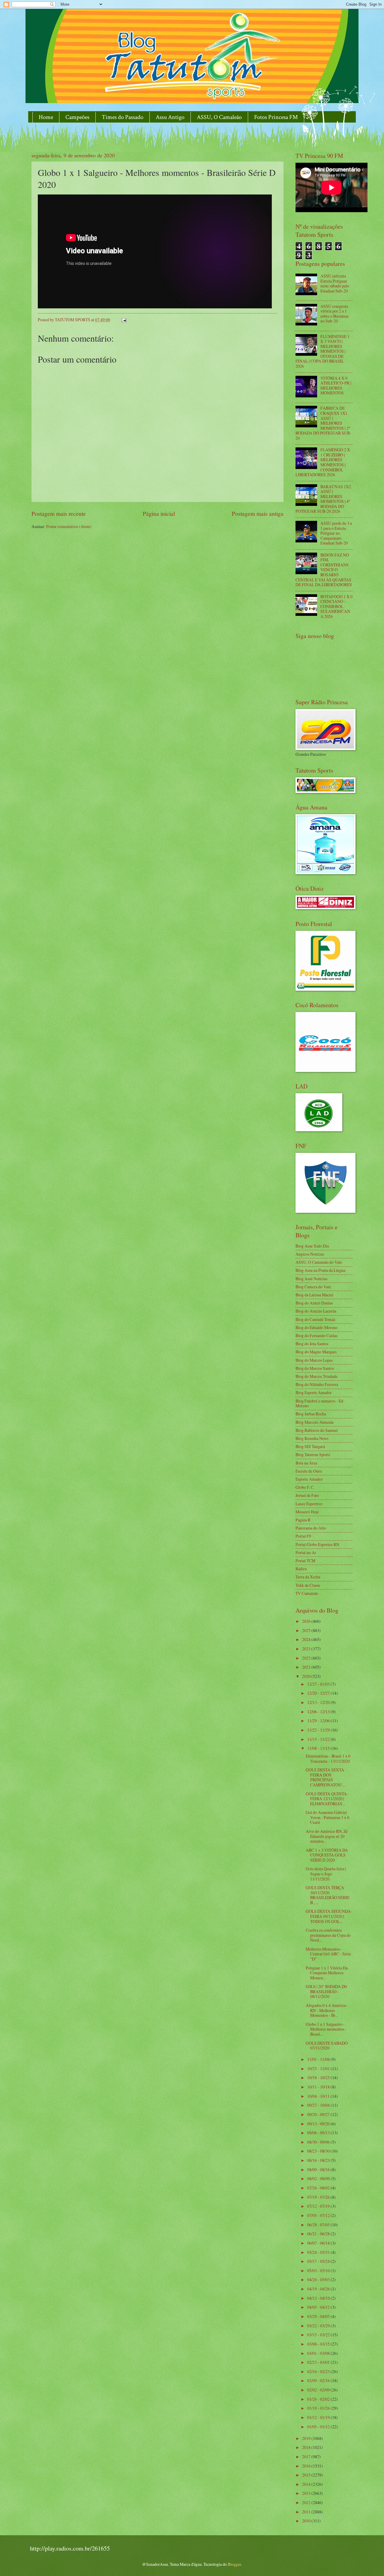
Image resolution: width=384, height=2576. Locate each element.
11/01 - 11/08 (319, 2059)
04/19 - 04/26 (319, 2289)
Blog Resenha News (312, 1438)
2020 (307, 1676)
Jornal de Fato (307, 1495)
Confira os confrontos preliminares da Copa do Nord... (328, 1935)
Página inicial (159, 513)
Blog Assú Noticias (311, 1279)
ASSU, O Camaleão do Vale (319, 1262)
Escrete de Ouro (309, 1471)
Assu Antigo (170, 117)
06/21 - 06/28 (319, 2234)
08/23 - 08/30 (319, 2151)
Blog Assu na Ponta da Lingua (320, 1270)
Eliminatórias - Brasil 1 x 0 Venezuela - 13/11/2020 (328, 1758)
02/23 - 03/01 (319, 2362)
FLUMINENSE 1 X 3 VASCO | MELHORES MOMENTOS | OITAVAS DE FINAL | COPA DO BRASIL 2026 (322, 351)
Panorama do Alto (311, 1528)
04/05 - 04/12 (319, 2307)
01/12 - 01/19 (319, 2417)
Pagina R (303, 1520)
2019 (307, 2438)
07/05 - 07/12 (319, 2215)
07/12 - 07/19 (319, 2206)
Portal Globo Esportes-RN (317, 1544)
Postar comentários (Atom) (69, 526)
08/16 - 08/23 (319, 2160)
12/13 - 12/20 (319, 1702)
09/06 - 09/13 (319, 2133)
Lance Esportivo (309, 1504)
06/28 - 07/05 (319, 2225)
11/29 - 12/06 (319, 1721)
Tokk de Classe (308, 1585)
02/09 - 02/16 (319, 2380)
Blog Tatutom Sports (313, 1454)
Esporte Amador (309, 1479)
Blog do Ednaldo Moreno (316, 1327)
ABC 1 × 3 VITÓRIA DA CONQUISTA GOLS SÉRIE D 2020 (327, 1855)
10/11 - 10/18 (319, 2087)
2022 (307, 1658)
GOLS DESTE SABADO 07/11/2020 (327, 2046)
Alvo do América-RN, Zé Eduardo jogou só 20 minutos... (327, 1836)
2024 (307, 1639)
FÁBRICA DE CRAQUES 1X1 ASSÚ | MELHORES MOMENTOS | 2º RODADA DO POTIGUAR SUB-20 (323, 423)
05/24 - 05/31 (319, 2252)
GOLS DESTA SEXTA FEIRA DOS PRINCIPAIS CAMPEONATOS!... (325, 1777)
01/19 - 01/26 (319, 2408)
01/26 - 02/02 (319, 2399)
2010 (307, 2521)
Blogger (234, 2564)
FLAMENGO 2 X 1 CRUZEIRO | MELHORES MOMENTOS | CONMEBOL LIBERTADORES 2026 (323, 462)
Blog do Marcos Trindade (316, 1376)
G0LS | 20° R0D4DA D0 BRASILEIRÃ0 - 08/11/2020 (326, 1991)
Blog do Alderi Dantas (314, 1303)
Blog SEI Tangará (310, 1446)
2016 (307, 2466)
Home (46, 117)
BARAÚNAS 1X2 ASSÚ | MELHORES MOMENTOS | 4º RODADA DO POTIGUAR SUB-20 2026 (323, 499)
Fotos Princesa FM (276, 117)
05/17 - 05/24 (319, 2261)
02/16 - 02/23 (319, 2371)
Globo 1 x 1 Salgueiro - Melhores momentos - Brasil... (326, 2029)
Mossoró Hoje (307, 1512)
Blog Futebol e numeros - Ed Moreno (319, 1403)
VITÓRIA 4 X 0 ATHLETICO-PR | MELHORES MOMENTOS (336, 386)
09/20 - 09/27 (319, 2114)
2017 (307, 2457)
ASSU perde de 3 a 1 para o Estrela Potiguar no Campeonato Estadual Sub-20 (336, 533)
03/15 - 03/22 (319, 2335)
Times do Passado (123, 117)
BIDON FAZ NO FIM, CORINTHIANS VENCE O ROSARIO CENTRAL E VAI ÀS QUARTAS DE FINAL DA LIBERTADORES (324, 570)
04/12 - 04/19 (319, 2298)
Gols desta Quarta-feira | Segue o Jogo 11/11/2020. (326, 1874)
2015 (307, 2475)
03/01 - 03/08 (319, 2353)
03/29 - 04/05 (319, 2316)
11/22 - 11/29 (319, 1730)
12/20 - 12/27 (319, 1693)
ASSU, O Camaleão (219, 117)
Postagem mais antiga (258, 513)
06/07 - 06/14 (319, 2243)
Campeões (77, 117)
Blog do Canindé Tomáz (315, 1319)
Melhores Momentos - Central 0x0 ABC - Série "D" (328, 1954)
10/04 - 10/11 (319, 2096)
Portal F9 (303, 1536)
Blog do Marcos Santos (315, 1368)
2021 (307, 1667)
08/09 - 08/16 (319, 2169)
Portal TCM (305, 1561)
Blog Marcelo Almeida (315, 1422)
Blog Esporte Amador (314, 1392)
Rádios (301, 1569)
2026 (307, 1621)
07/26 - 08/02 (319, 2188)
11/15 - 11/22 (319, 1739)
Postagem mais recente (59, 513)
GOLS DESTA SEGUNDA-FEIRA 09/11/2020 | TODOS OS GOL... (329, 1916)
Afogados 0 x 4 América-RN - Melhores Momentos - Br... (327, 2010)
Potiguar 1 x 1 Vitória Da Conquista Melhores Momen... (327, 1973)
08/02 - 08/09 (319, 2178)
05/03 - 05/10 (319, 2270)
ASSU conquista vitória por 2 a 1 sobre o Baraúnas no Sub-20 (334, 314)
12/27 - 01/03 (319, 1684)
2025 (307, 1630)
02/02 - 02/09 (319, 2390)
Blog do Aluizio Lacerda (316, 1311)
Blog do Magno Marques (316, 1352)
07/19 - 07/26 (319, 2197)
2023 (307, 1649)
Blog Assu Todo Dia (312, 1246)
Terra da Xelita (308, 1577)
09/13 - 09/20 (319, 2124)
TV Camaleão (307, 1593)
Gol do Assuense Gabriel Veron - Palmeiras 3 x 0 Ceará (327, 1817)
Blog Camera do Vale (313, 1287)
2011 (307, 2512)
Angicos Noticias (310, 1254)
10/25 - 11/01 (319, 2069)
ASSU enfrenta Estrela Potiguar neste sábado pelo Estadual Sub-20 (335, 283)
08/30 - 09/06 (319, 2142)
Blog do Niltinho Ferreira (317, 1384)
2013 (307, 2493)
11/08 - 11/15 (319, 1748)
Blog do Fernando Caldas (316, 1335)
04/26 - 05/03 (319, 2279)
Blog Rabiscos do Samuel (317, 1430)
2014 (307, 2484)
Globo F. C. (305, 1487)
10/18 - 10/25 (319, 2077)
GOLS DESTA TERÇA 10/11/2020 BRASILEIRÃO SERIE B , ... (328, 1895)
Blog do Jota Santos (312, 1344)
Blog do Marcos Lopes (314, 1360)
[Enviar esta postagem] (124, 320)
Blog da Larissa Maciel (314, 1295)
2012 (307, 2502)
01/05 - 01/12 (319, 2427)
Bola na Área (306, 1463)
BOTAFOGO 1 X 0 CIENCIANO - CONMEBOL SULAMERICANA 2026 (336, 606)
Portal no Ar (306, 1552)
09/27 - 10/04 (319, 2105)
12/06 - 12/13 (319, 1712)
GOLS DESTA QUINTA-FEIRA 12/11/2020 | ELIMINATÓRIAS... (327, 1799)
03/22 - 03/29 (319, 2326)
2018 (307, 2447)
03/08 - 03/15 (319, 2344)
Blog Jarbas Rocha (311, 1414)
